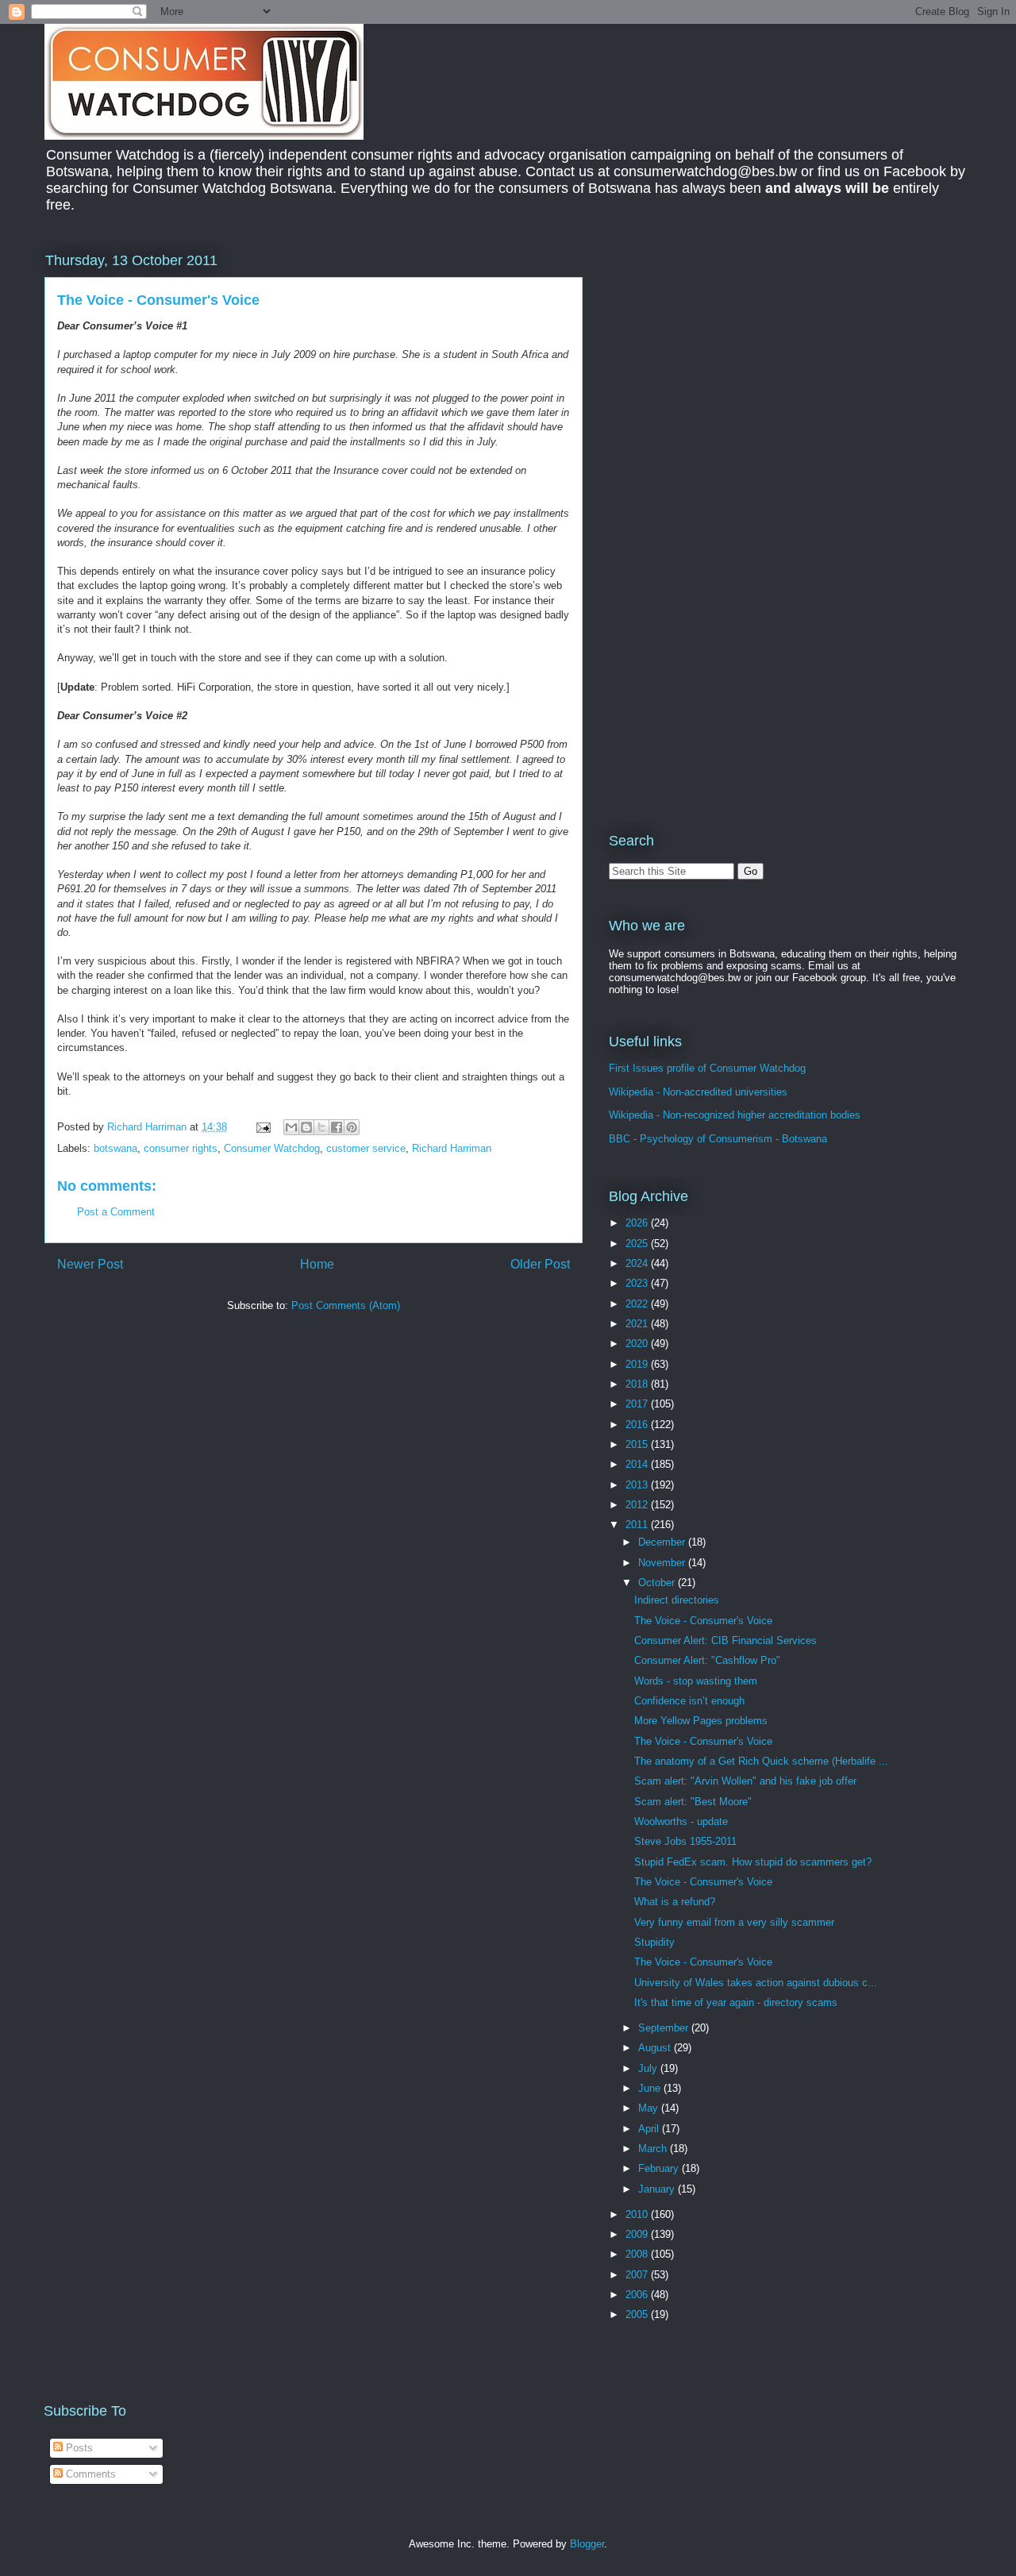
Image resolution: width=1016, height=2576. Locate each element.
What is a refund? (675, 1902)
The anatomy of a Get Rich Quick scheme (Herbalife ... (761, 1761)
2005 (638, 2314)
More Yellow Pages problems (701, 1721)
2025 (638, 1244)
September (665, 2028)
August (656, 2048)
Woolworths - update (681, 1821)
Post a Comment (116, 1212)
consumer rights (181, 1148)
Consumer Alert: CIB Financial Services (725, 1640)
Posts (78, 2448)
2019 (638, 1364)
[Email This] (291, 1127)
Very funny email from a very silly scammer (734, 1922)
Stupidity (654, 1942)
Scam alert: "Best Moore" (693, 1802)
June (651, 2088)
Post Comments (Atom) (346, 1305)
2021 (638, 1324)
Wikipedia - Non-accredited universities (698, 1092)
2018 (638, 1384)
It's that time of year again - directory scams (736, 2002)
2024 (638, 1263)
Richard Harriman (452, 1148)
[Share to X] (321, 1127)
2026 (638, 1223)
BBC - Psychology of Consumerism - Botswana (718, 1139)
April (650, 2129)
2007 (638, 2275)
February (660, 2168)
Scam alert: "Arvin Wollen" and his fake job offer (745, 1781)
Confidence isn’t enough (689, 1701)
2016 (638, 1425)
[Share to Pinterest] (352, 1127)
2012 (638, 1505)
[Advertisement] (742, 360)
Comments (89, 2474)
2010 (638, 2214)
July (649, 2068)
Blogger (587, 2544)
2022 (638, 1304)
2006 (638, 2295)
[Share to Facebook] (337, 1127)
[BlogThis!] (306, 1127)
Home (317, 1264)
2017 (638, 1404)
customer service (366, 1148)
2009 (638, 2234)
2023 (638, 1283)
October (658, 1583)
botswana (115, 1148)
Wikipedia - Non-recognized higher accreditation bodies (735, 1115)
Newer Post (90, 1264)
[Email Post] (262, 1127)
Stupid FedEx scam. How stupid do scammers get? (753, 1862)
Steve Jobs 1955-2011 (685, 1841)
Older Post (540, 1264)
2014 (638, 1464)
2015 (638, 1444)
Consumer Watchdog (272, 1148)
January (658, 2189)
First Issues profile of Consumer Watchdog (707, 1068)
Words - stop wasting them (696, 1681)
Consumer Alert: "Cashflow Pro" (707, 1660)
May (650, 2108)
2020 (638, 1344)
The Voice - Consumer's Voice (703, 1621)
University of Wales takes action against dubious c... (756, 1983)
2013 (638, 1485)
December (663, 1542)
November (663, 1563)
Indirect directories (677, 1600)
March (654, 2149)
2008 (638, 2254)
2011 (638, 1525)
